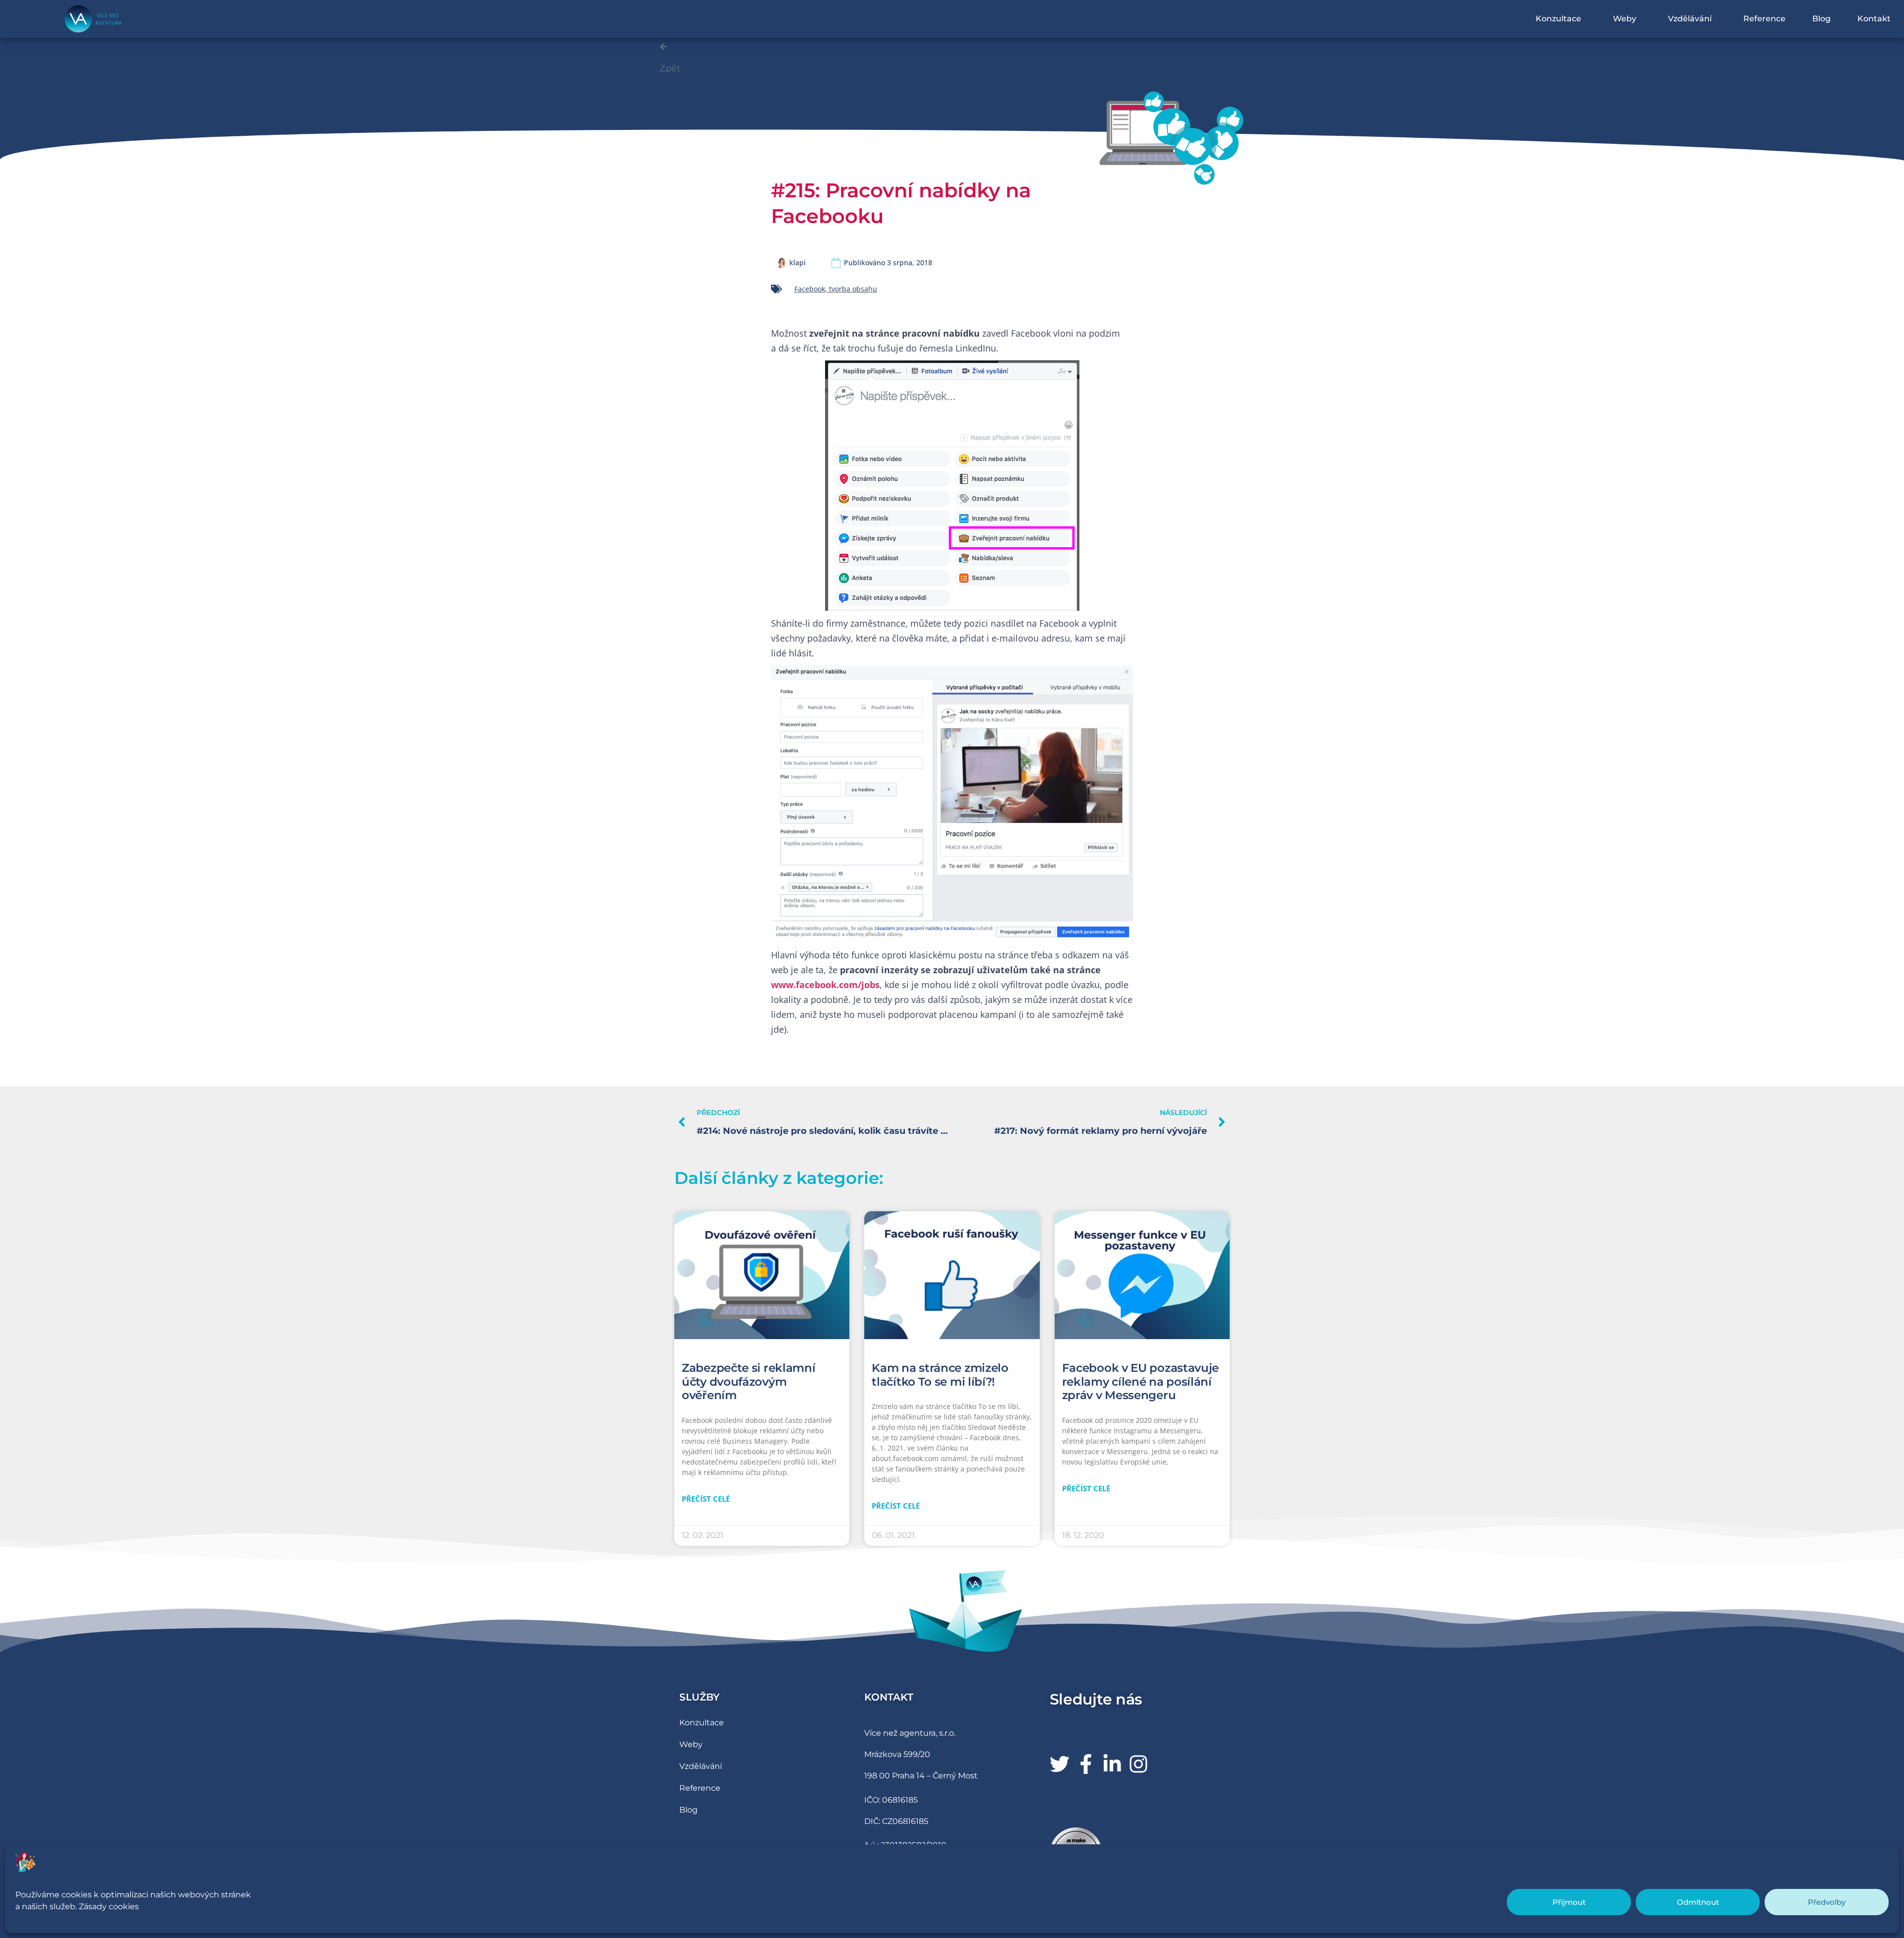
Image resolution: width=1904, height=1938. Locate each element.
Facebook (810, 289)
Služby (699, 1697)
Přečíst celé (706, 1499)
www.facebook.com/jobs (825, 985)
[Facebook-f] (1086, 1764)
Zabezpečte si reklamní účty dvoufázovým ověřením (748, 1381)
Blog (1821, 19)
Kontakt (1874, 19)
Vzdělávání (1690, 19)
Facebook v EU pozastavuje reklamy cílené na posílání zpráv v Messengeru (1141, 1381)
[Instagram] (1138, 1764)
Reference (1764, 19)
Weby (1625, 19)
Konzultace (1558, 19)
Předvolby (1827, 1902)
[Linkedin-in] (1112, 1764)
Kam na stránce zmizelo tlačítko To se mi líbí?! (940, 1375)
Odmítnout (1698, 1902)
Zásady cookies (109, 1907)
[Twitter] (1060, 1764)
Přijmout (1569, 1902)
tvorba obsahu (853, 289)
